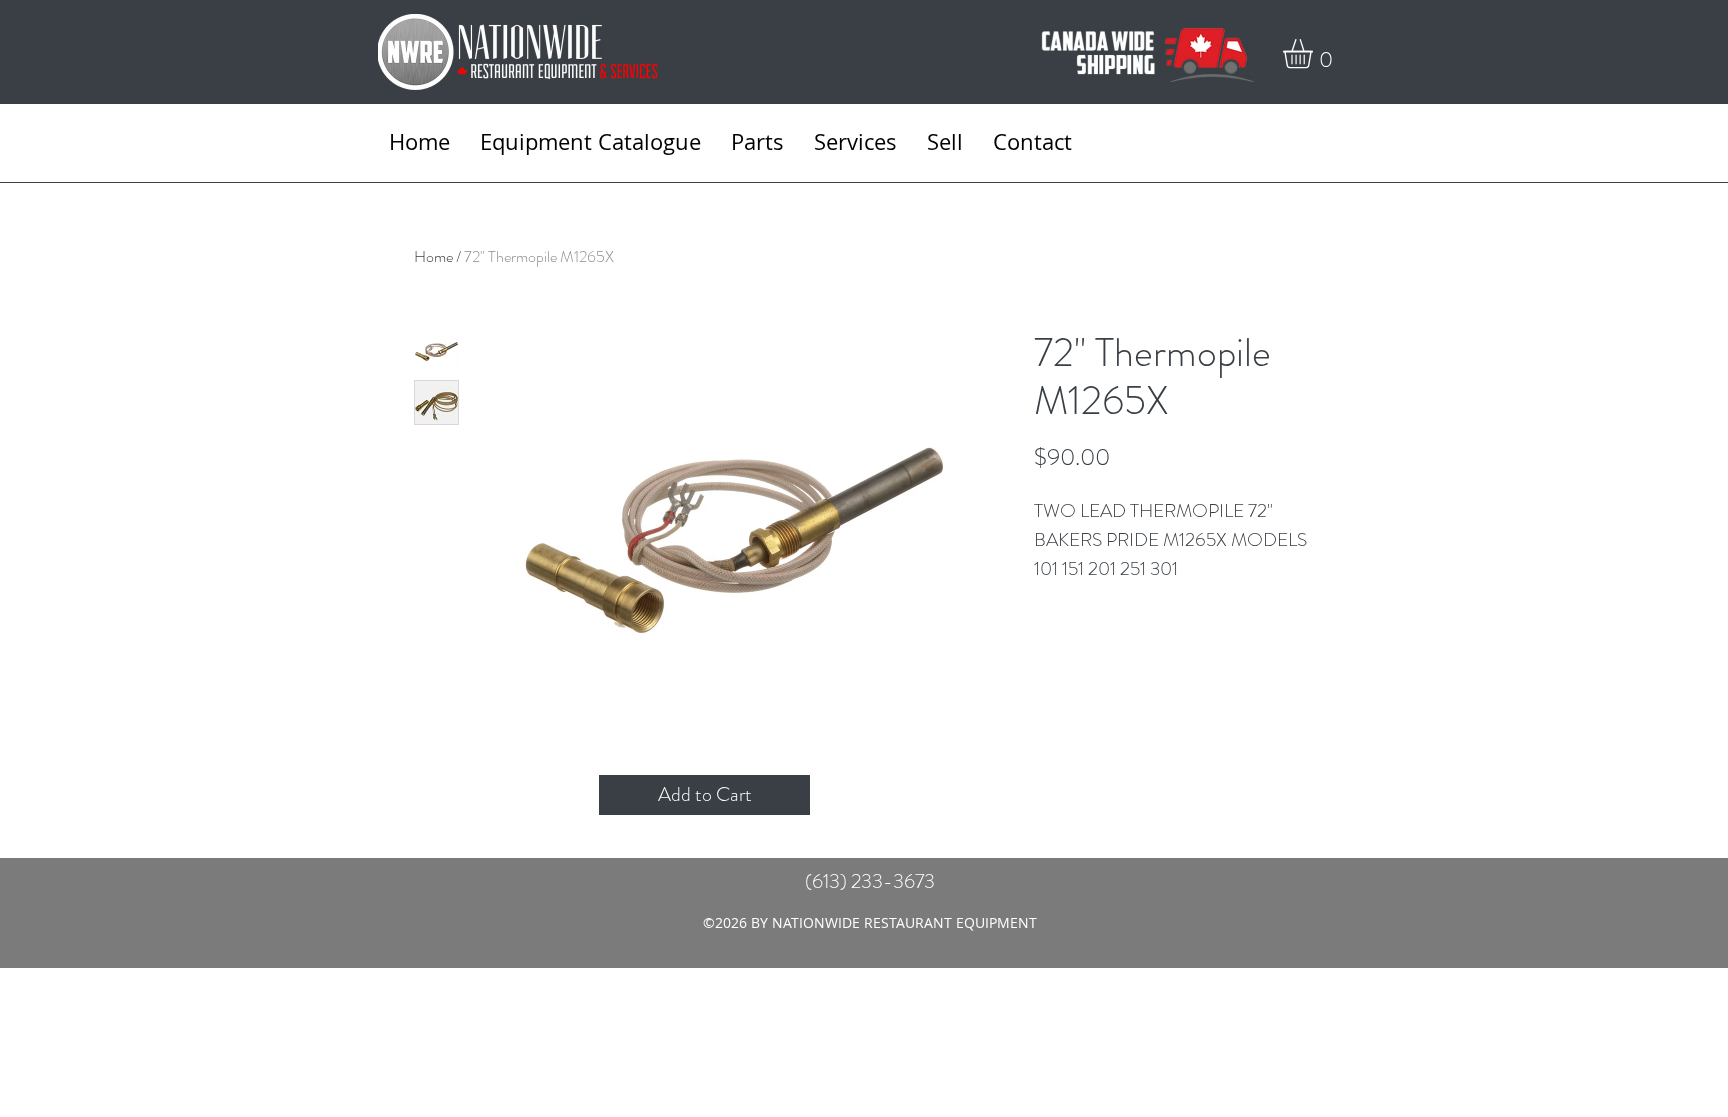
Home (433, 256)
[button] (1315, 53)
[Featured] (734, 536)
